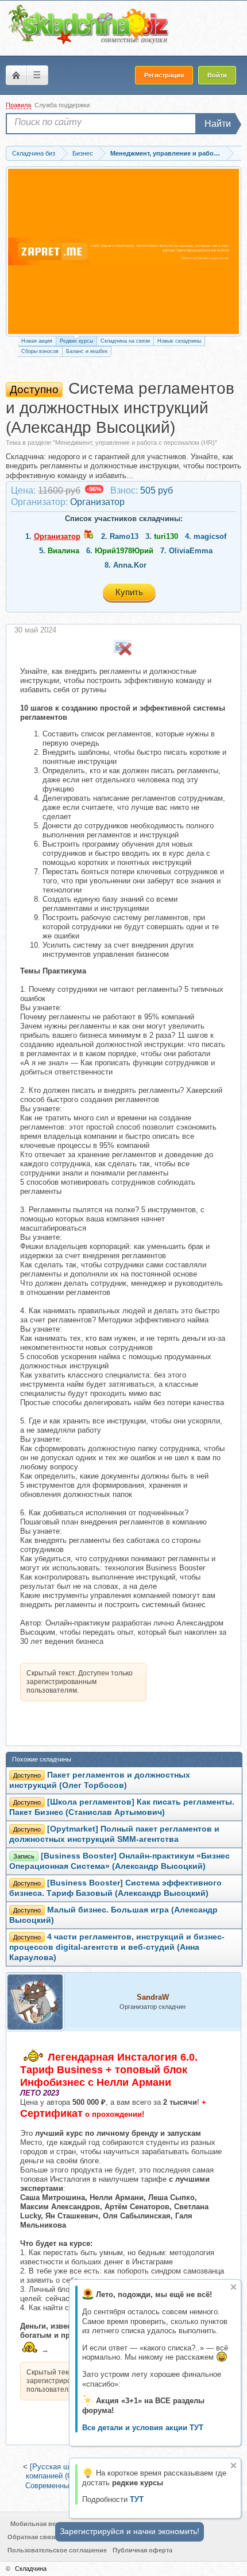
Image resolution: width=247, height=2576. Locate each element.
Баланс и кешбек (87, 351)
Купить (129, 592)
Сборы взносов (40, 351)
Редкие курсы (76, 341)
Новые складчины (179, 341)
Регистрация (164, 75)
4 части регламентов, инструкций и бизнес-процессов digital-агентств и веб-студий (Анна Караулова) (117, 1947)
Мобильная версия (40, 2524)
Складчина (31, 2569)
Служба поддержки (62, 105)
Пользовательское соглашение (57, 2550)
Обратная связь (32, 2537)
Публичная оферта (142, 2550)
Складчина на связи (125, 341)
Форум (16, 75)
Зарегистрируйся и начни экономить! (130, 2531)
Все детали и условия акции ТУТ (143, 2428)
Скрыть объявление (234, 2287)
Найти (218, 124)
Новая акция (37, 341)
